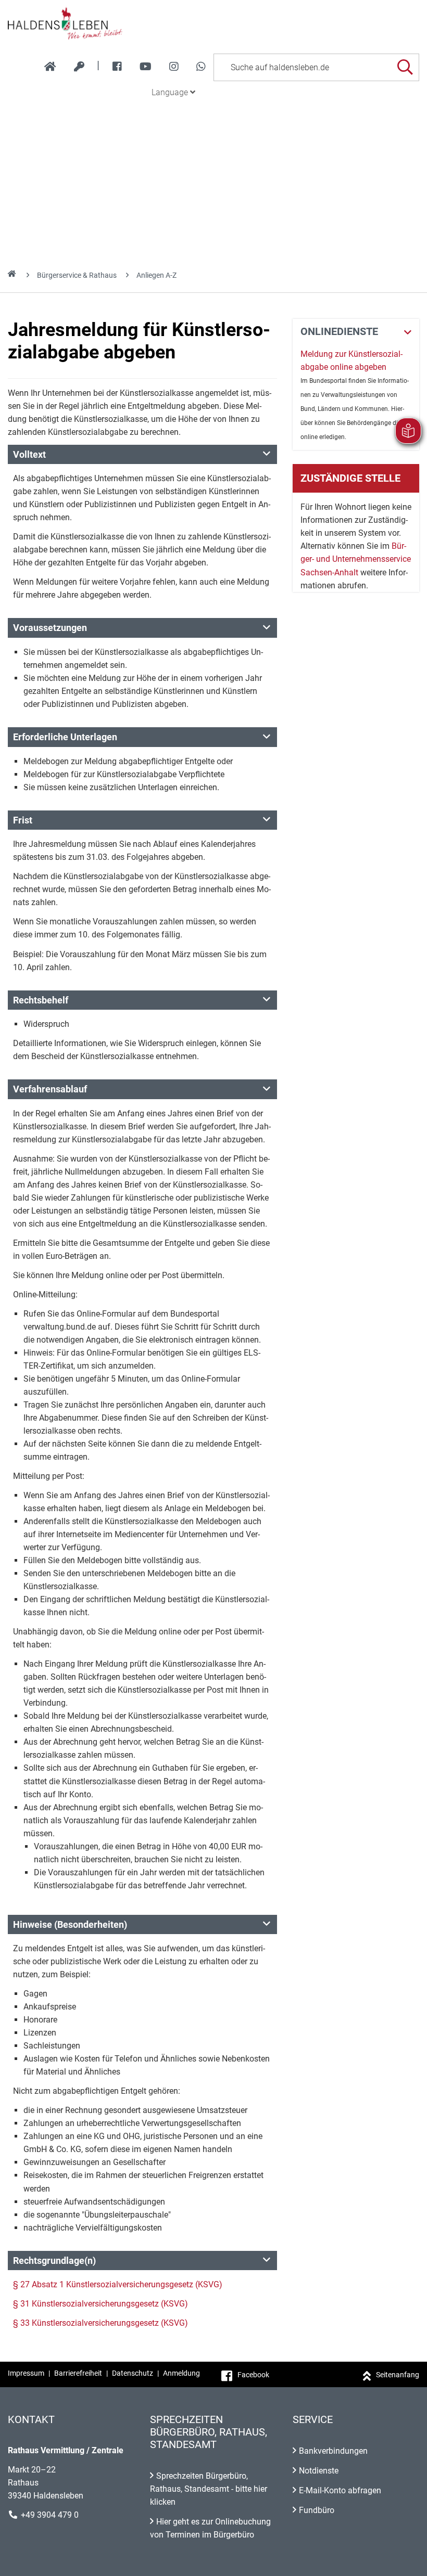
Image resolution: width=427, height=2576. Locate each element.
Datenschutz (133, 2373)
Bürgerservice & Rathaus (77, 275)
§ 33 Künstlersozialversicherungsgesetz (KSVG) (101, 2323)
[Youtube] (146, 67)
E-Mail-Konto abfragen (340, 2490)
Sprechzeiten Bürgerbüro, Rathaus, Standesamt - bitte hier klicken (209, 2489)
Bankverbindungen (333, 2451)
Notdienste (319, 2471)
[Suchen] (405, 67)
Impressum (26, 2373)
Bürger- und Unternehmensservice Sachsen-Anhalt (356, 559)
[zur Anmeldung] (79, 67)
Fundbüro (317, 2510)
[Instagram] (174, 67)
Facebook (253, 2375)
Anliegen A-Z (156, 275)
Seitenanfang (398, 2375)
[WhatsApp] (201, 67)
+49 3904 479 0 (50, 2515)
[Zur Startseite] (213, 23)
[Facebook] (117, 67)
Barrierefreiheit (78, 2373)
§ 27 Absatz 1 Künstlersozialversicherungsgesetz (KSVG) (118, 2284)
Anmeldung (181, 2373)
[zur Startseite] (50, 67)
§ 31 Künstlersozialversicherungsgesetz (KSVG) (101, 2304)
